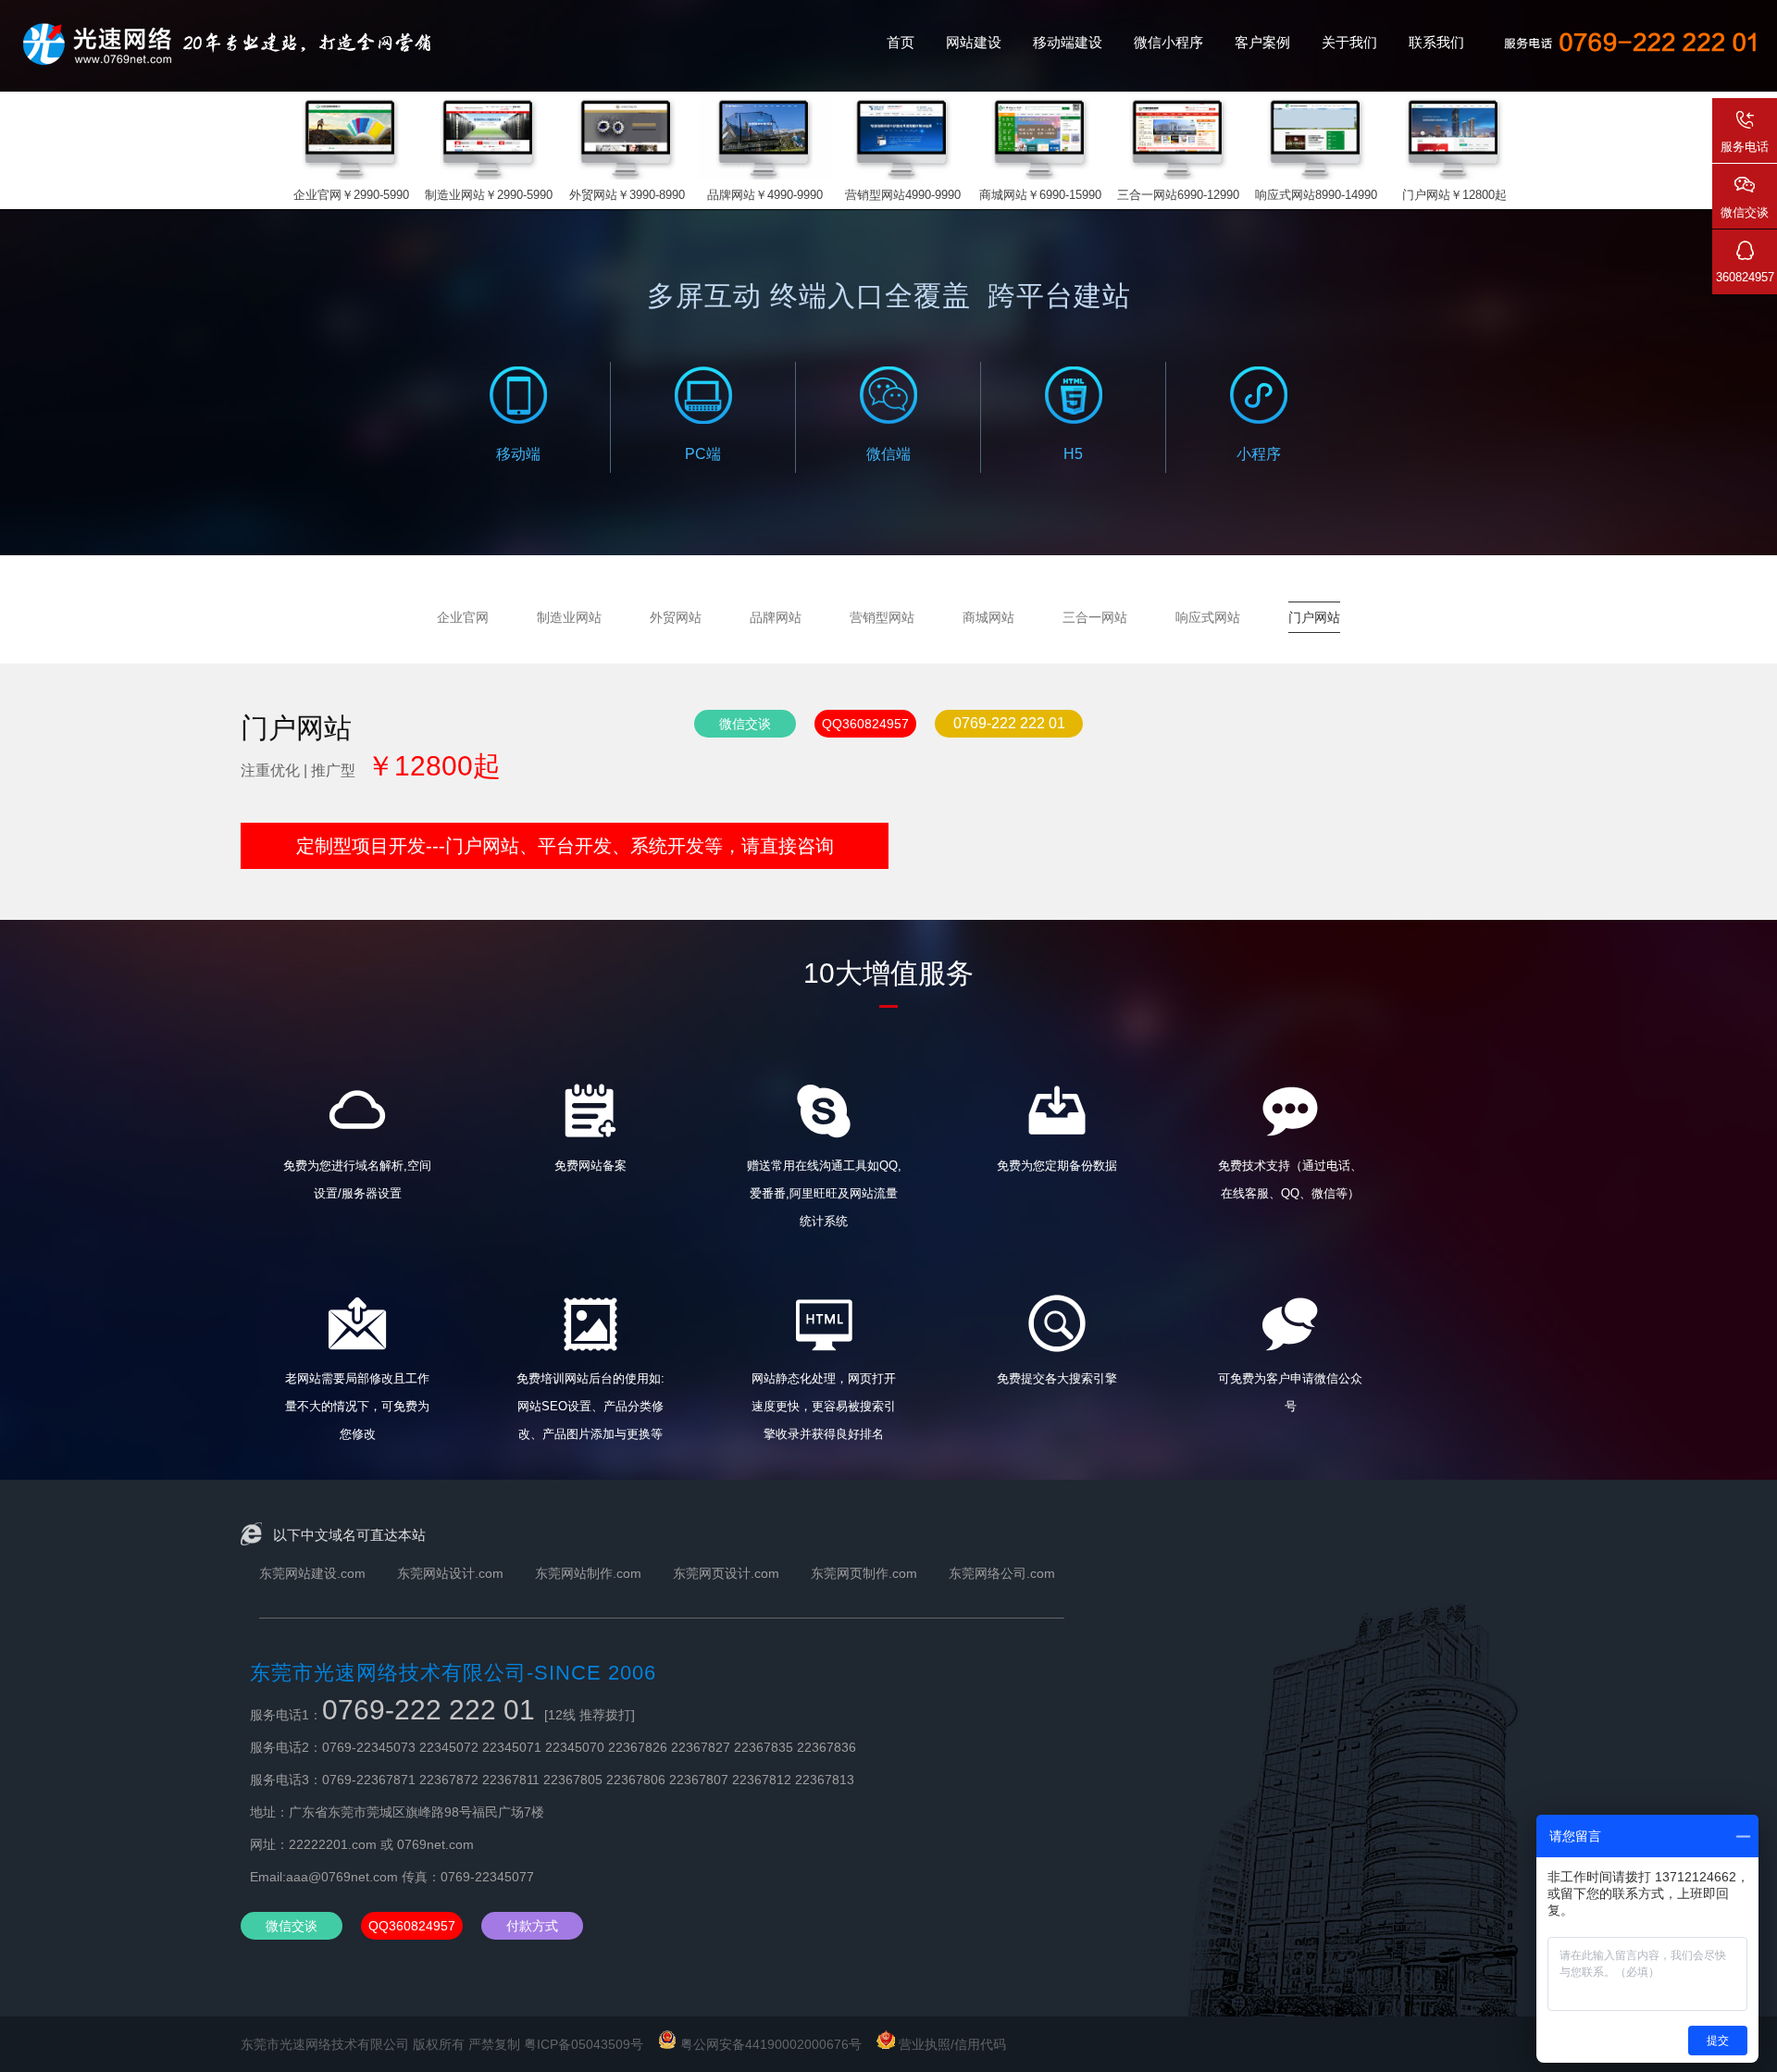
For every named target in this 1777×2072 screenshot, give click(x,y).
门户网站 (1314, 617)
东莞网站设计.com (450, 1573)
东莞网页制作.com (864, 1573)
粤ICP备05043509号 (584, 2044)
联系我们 (1436, 42)
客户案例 (1262, 42)
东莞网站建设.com (312, 1573)
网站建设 (974, 42)
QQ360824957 (865, 724)
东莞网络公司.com (1002, 1573)
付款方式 (532, 1926)
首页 (901, 42)
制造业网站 (569, 617)
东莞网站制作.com (588, 1573)
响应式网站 (1208, 617)
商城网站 (988, 617)
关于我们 (1349, 42)
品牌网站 (776, 617)
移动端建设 (1068, 42)
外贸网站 (676, 617)
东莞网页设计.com (726, 1573)
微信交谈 (745, 724)
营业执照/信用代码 (951, 2044)
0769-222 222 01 (1009, 723)
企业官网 (463, 617)
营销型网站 (882, 617)
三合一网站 (1095, 617)
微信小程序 (1168, 42)
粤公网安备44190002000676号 (773, 2044)
